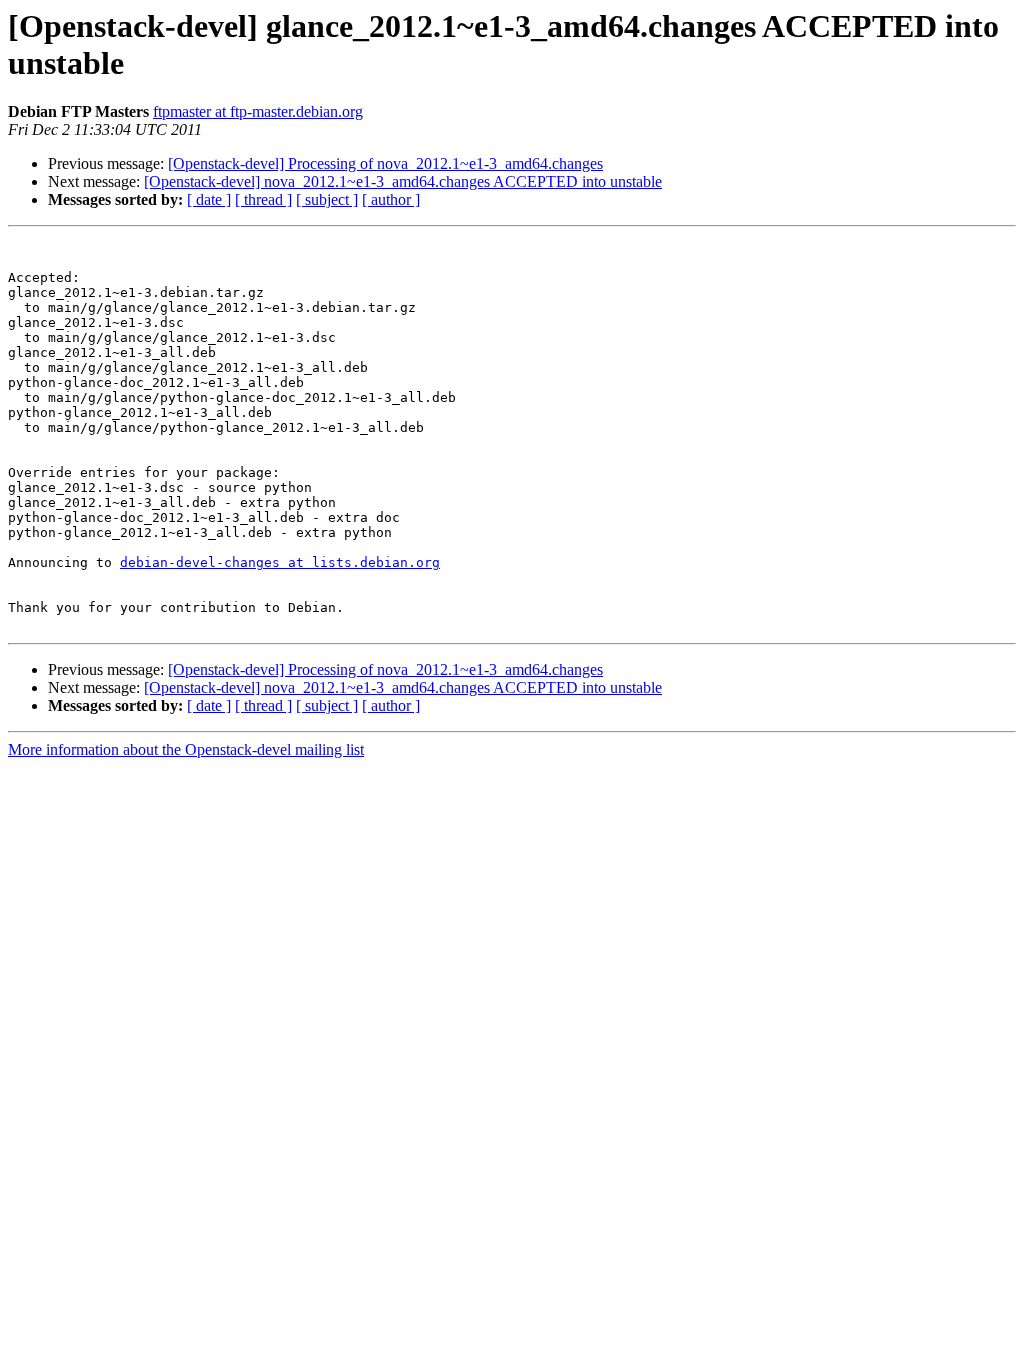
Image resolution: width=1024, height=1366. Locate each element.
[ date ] (209, 199)
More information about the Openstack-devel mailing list (186, 749)
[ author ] (391, 199)
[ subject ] (327, 199)
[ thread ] (263, 199)
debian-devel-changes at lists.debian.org (280, 562)
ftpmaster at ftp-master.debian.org (258, 111)
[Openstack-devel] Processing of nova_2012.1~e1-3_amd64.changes (385, 163)
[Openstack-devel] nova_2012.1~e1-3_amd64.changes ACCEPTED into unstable (403, 181)
